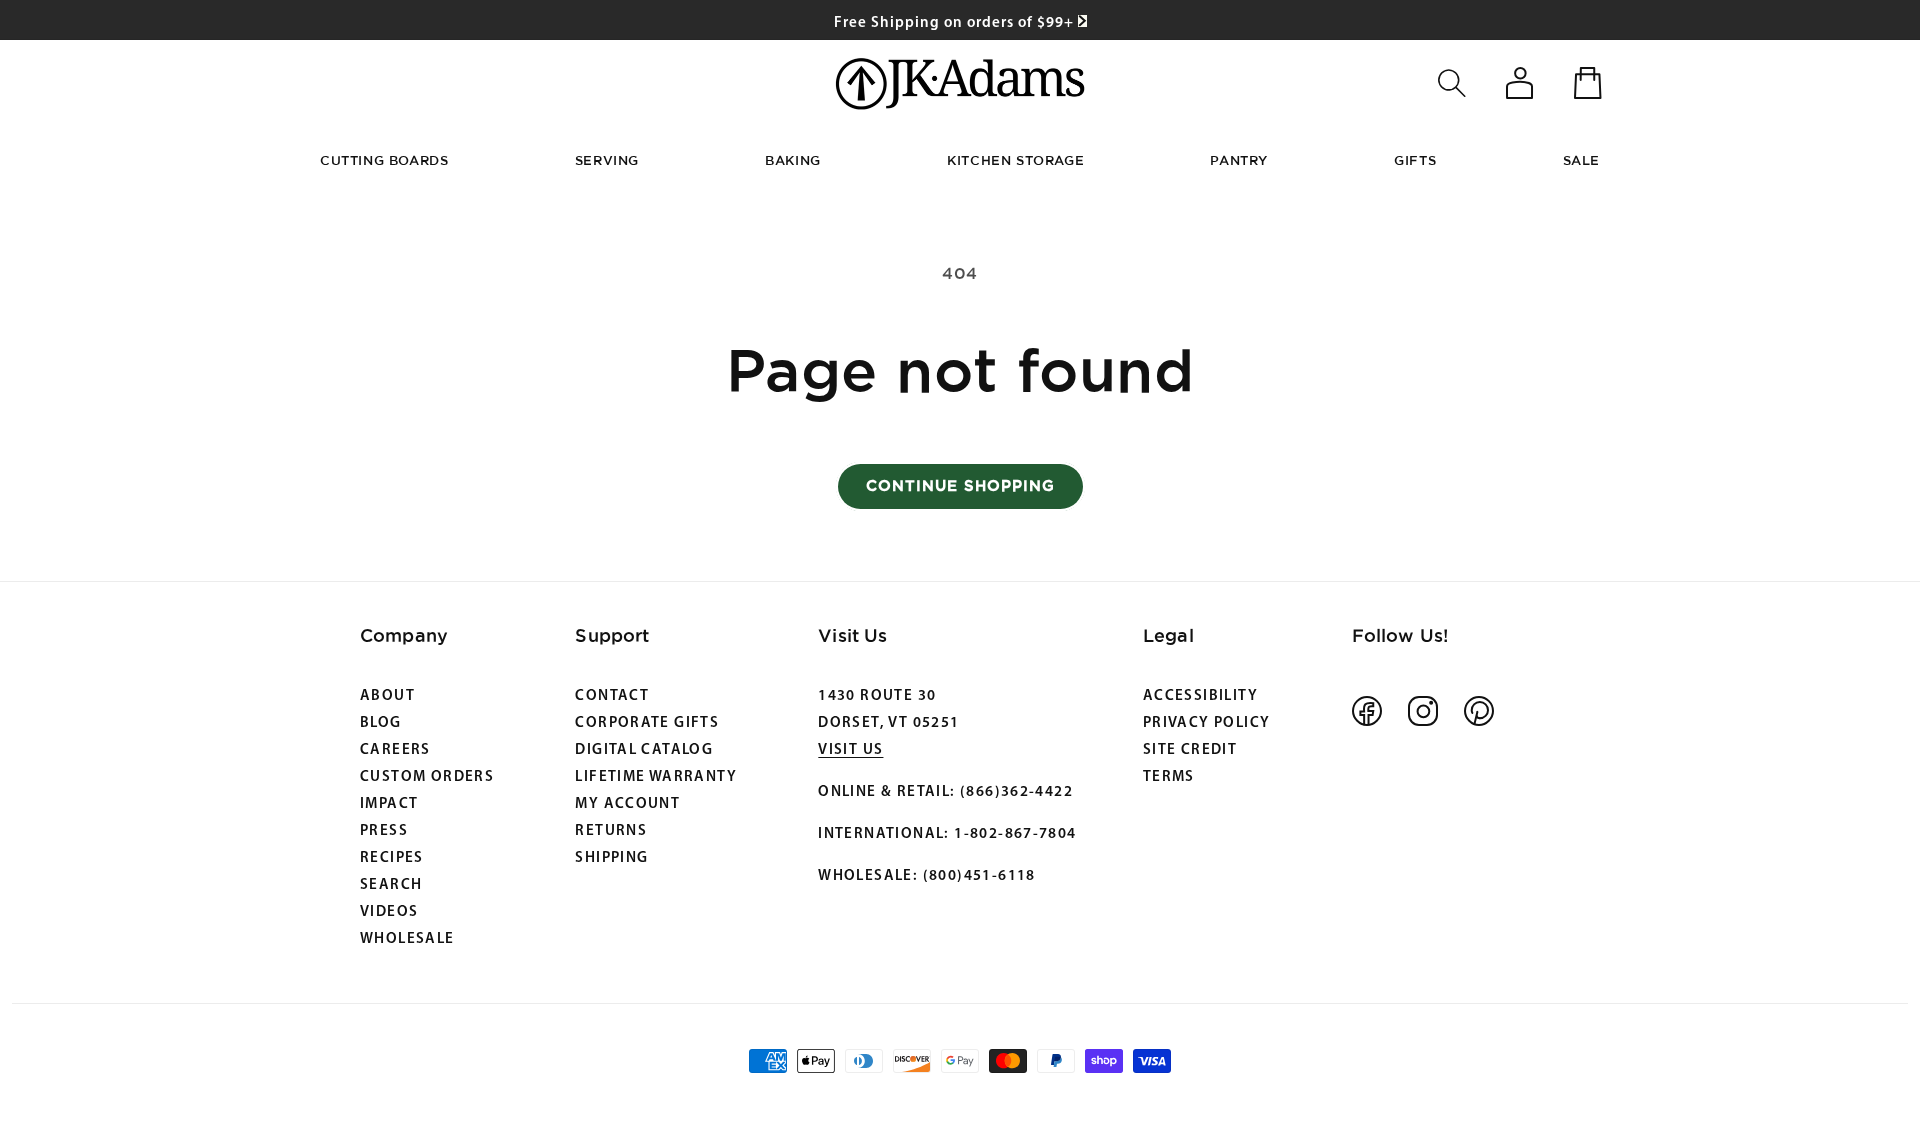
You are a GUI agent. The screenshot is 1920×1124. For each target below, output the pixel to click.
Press (384, 831)
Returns (611, 831)
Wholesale (407, 939)
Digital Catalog (644, 750)
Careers (395, 750)
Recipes (392, 858)
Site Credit (1190, 750)
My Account (627, 804)
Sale (1581, 160)
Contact (612, 696)
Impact (389, 804)
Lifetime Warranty (656, 777)
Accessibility (1200, 696)
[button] (1452, 83)
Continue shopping (960, 485)
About (387, 696)
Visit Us (850, 750)
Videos (389, 912)
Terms (1169, 777)
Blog (381, 723)
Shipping (611, 858)
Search (391, 885)
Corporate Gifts (647, 723)
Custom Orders (427, 777)
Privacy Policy (1206, 723)
